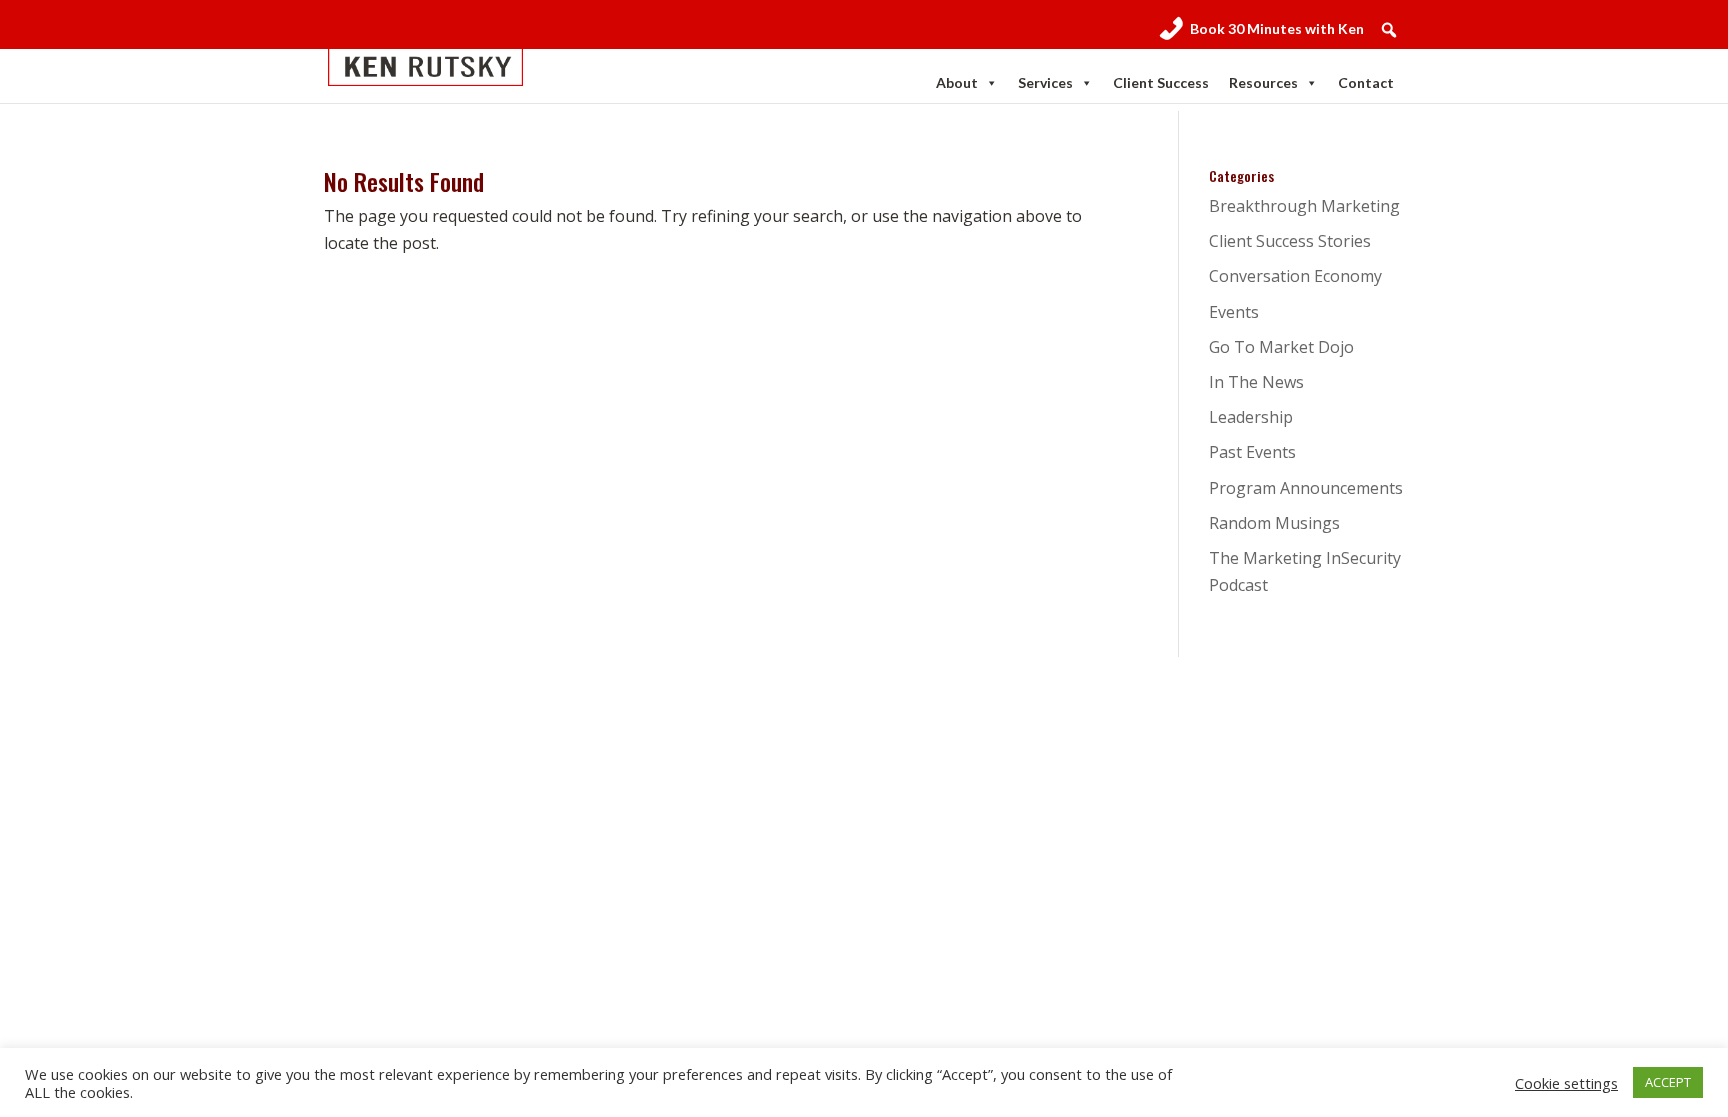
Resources (1263, 82)
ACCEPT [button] (1668, 1082)
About (957, 82)
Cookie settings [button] (1566, 1083)
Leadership (1251, 417)
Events (1234, 312)
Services (1045, 82)
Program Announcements (1306, 488)
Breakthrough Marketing (1304, 206)
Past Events (1252, 452)
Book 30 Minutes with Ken (1277, 28)
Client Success (1161, 82)
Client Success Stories (1290, 241)
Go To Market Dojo (1281, 347)
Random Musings (1274, 523)
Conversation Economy (1295, 276)
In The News (1256, 382)
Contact (1366, 82)
